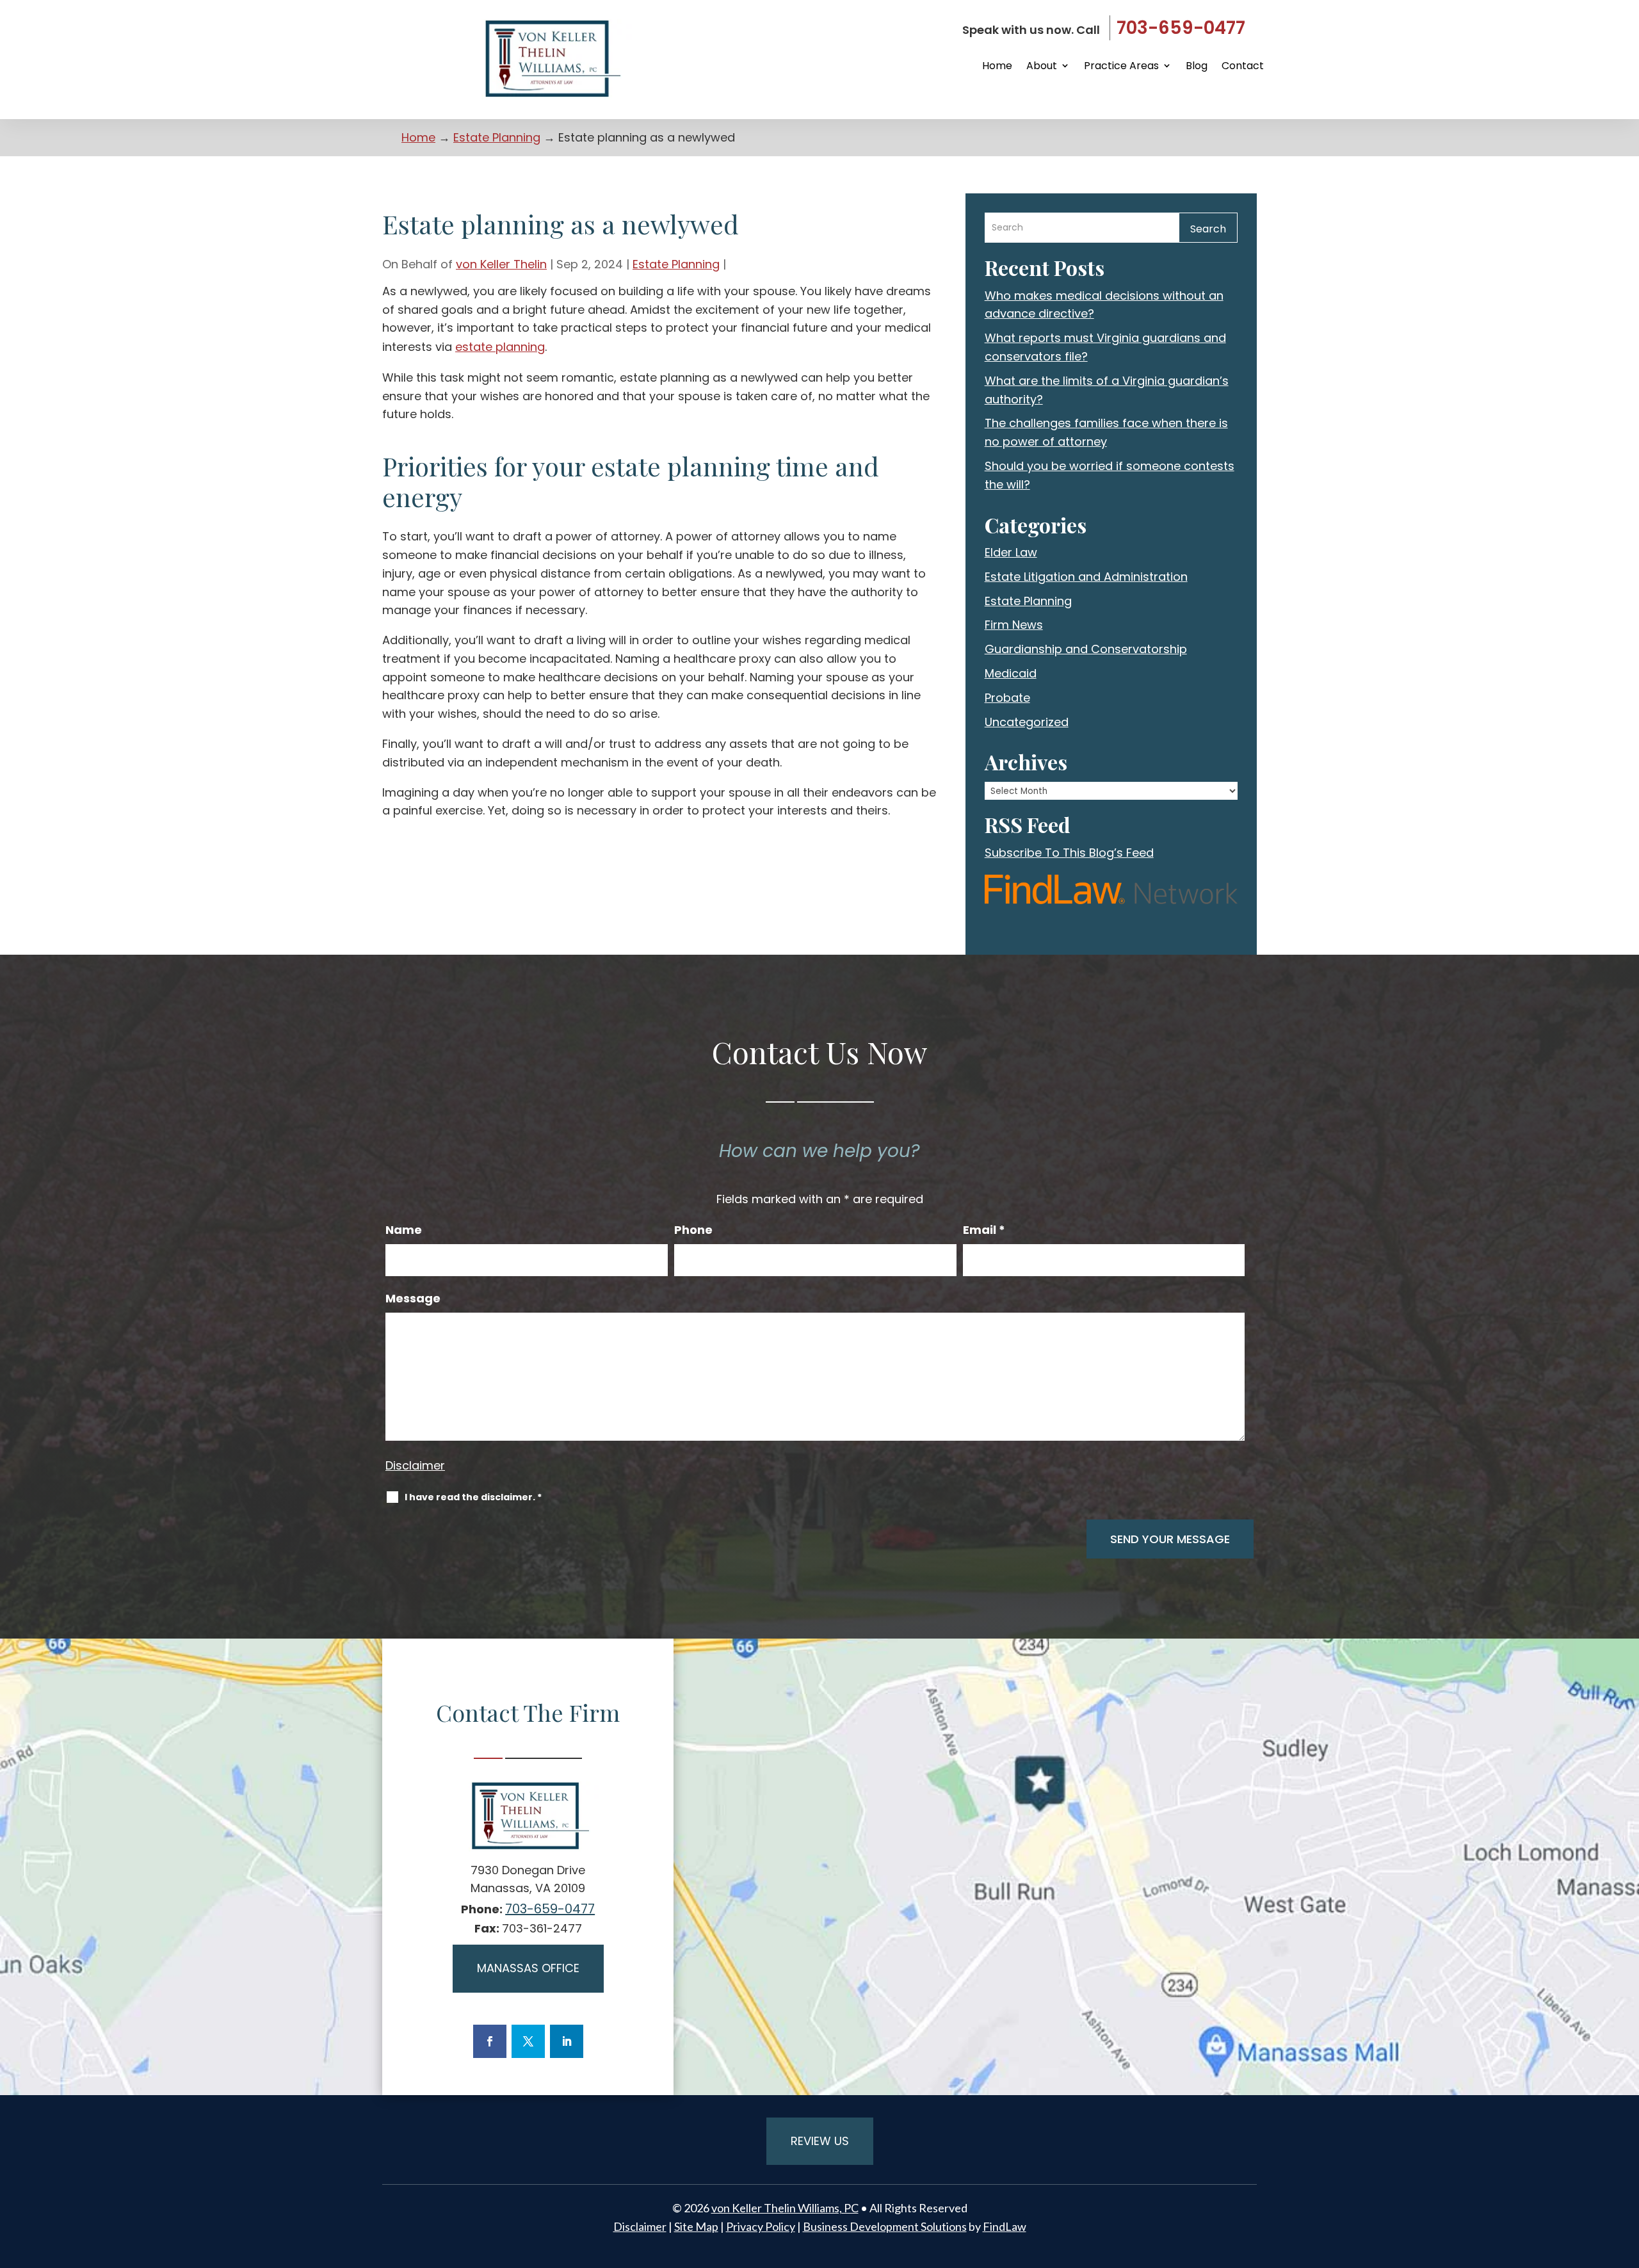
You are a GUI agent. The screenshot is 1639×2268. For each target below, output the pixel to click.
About (1042, 66)
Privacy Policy (761, 2226)
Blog (1197, 66)
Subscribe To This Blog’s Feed (1069, 853)
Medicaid (1011, 673)
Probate (1007, 698)
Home (997, 66)
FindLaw (1005, 2226)
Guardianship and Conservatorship (1086, 649)
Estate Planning (676, 264)
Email (984, 1230)
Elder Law (1011, 552)
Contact (1243, 66)
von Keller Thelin (501, 264)
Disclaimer (415, 1465)
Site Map (696, 2226)
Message (413, 1299)
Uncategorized (1027, 722)
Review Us (820, 2141)
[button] (1626, 2175)
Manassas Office (528, 1968)
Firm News (1014, 625)
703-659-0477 (1181, 28)
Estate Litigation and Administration (1086, 577)
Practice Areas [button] (1121, 66)
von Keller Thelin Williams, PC (785, 2208)
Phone (693, 1230)
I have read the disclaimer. (473, 1497)
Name (404, 1230)
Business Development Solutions (885, 2226)
